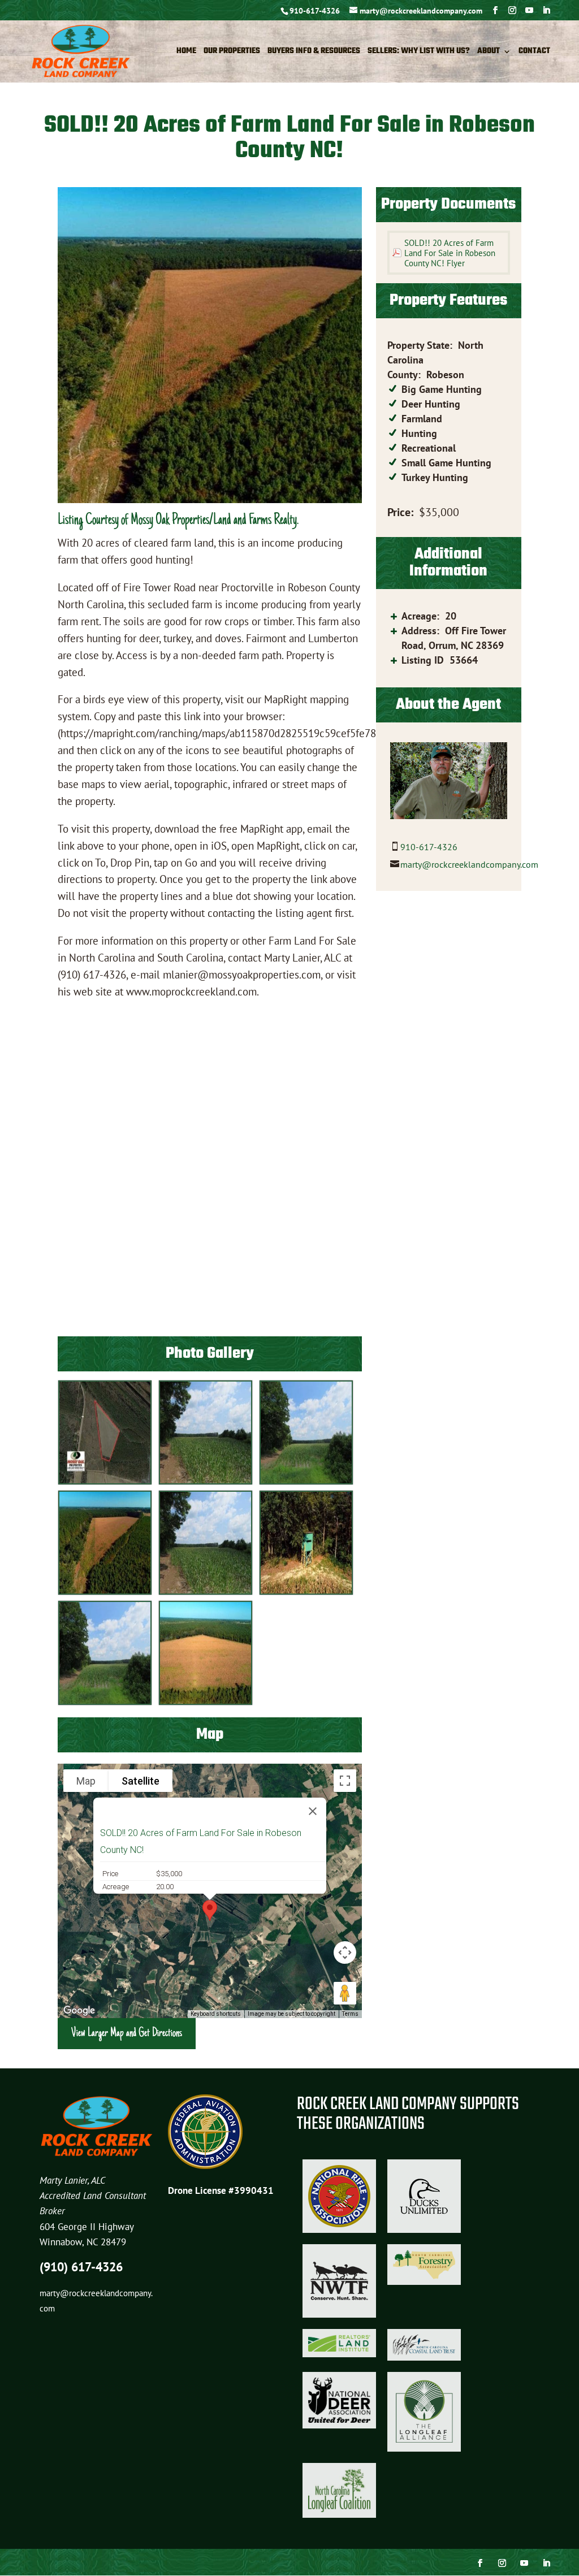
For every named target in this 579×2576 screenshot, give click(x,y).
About (489, 53)
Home (186, 53)
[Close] (313, 1811)
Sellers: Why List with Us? (419, 53)
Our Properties (232, 53)
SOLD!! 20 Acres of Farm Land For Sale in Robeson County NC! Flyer (450, 253)
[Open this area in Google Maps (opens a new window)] (79, 2011)
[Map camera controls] (345, 1952)
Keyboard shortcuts (216, 2014)
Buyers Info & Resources (314, 53)
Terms (350, 2014)
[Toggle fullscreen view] (345, 1781)
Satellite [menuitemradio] (141, 1781)
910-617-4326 (315, 11)
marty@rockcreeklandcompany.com (469, 864)
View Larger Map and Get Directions (127, 2033)
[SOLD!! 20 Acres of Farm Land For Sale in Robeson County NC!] (105, 1481)
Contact (534, 53)
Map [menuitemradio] (86, 1781)
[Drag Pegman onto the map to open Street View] (345, 1993)
